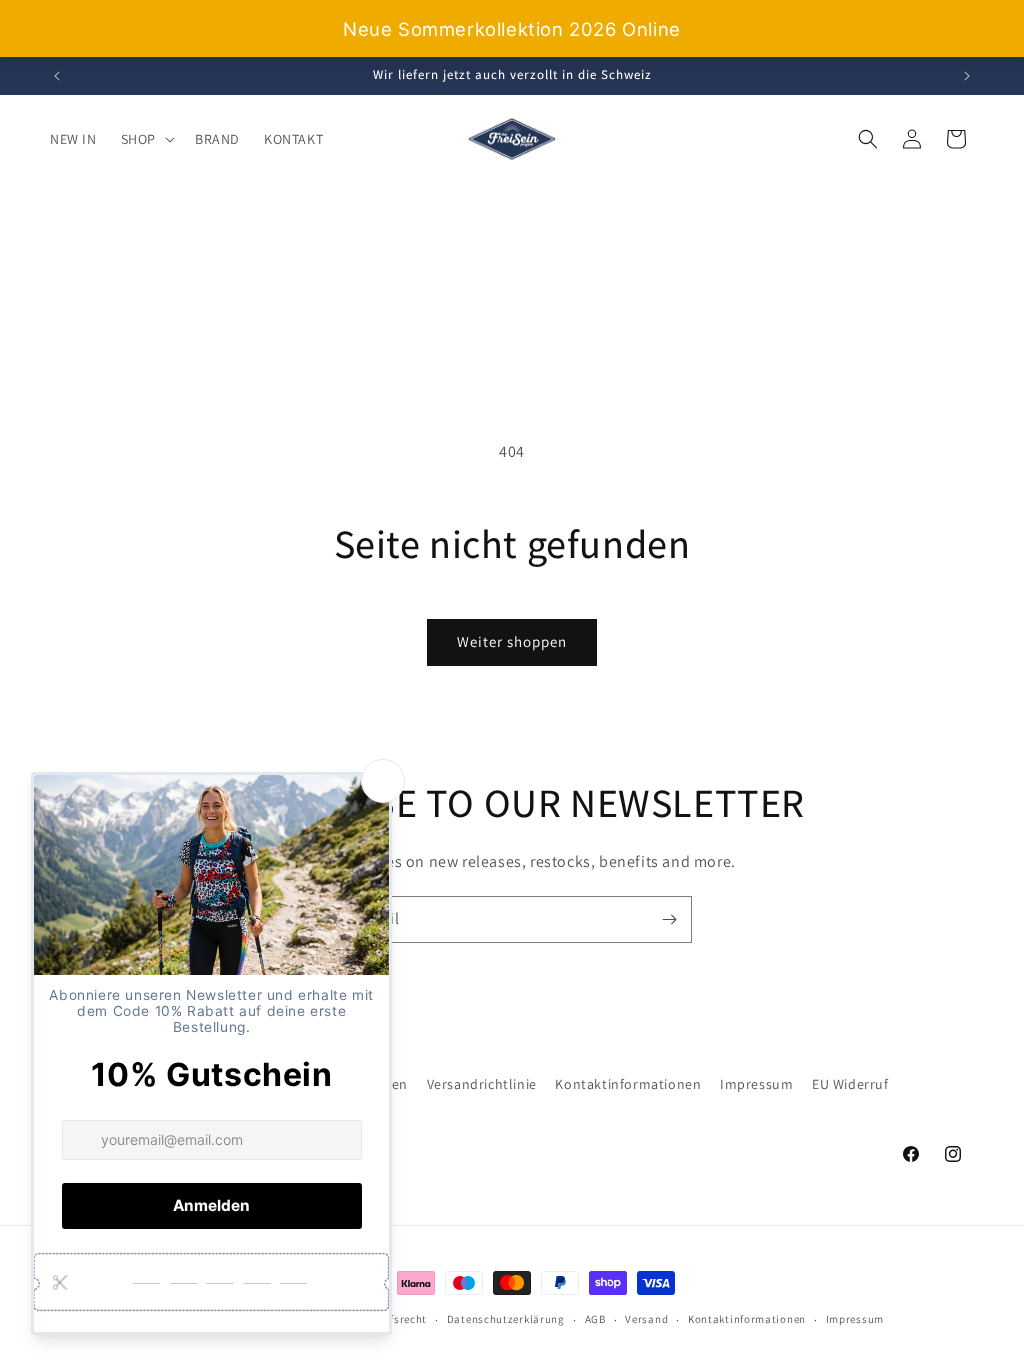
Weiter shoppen (512, 641)
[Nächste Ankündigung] (967, 76)
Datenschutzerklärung (506, 1319)
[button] (146, 139)
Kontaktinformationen (628, 1084)
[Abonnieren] (669, 919)
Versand (646, 1319)
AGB (595, 1319)
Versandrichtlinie (482, 1084)
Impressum (756, 1084)
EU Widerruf (850, 1084)
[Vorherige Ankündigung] (57, 76)
